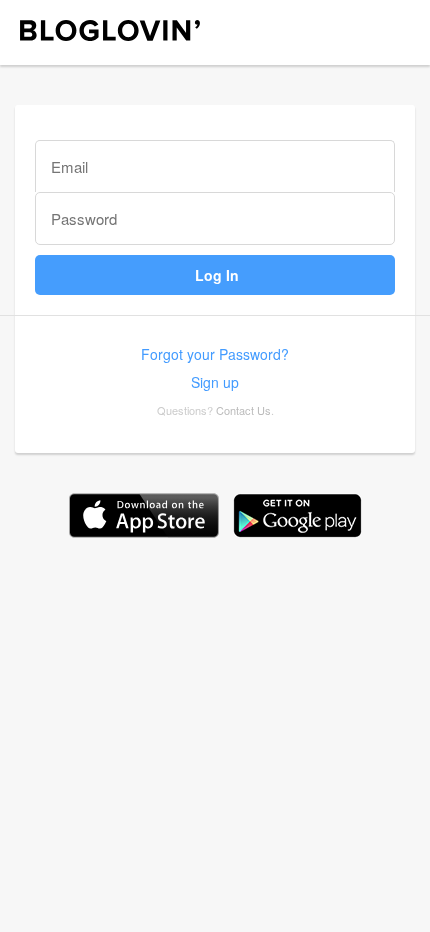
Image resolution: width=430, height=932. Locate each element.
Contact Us (243, 410)
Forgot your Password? (215, 354)
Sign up (215, 382)
